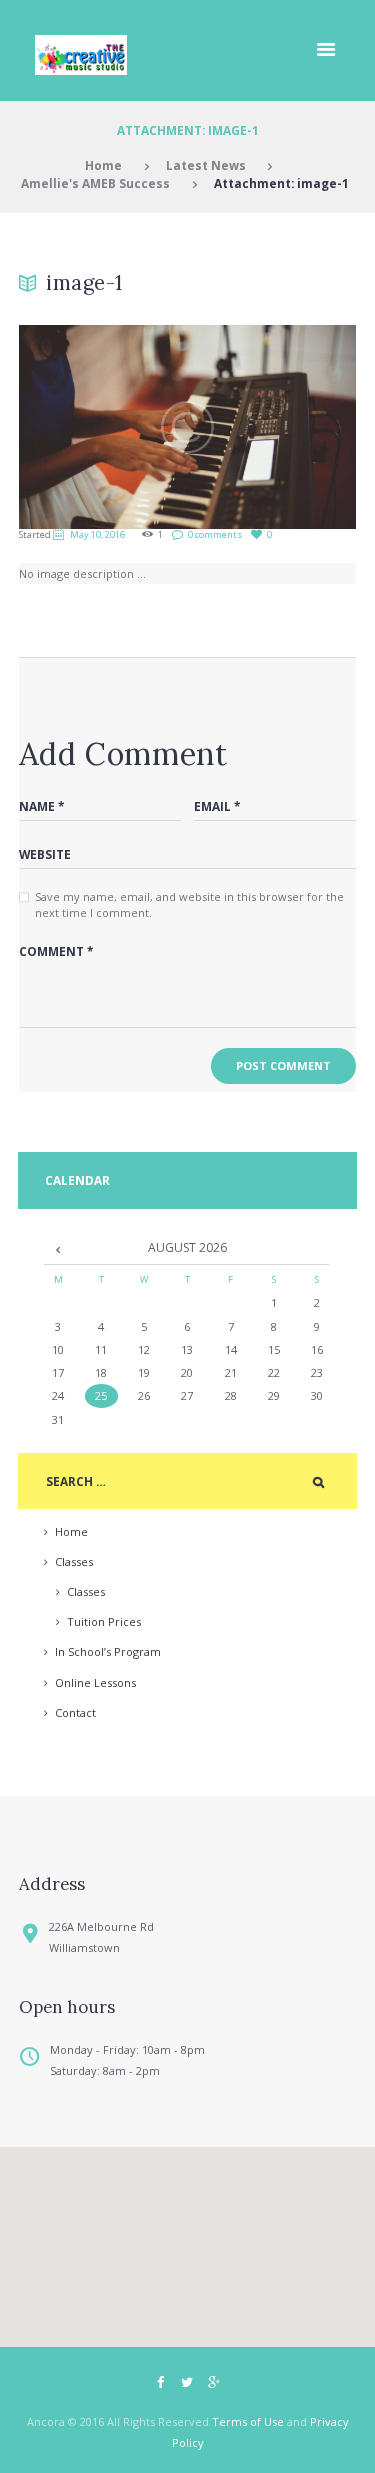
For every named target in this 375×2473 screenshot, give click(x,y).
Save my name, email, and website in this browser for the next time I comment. (189, 905)
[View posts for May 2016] (58, 1249)
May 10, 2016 (97, 534)
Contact (75, 1712)
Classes (74, 1561)
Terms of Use (248, 2421)
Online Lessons (95, 1682)
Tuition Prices (104, 1621)
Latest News (206, 165)
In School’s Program (108, 1651)
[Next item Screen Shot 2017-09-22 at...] (272, 427)
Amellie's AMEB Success (95, 183)
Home (103, 165)
